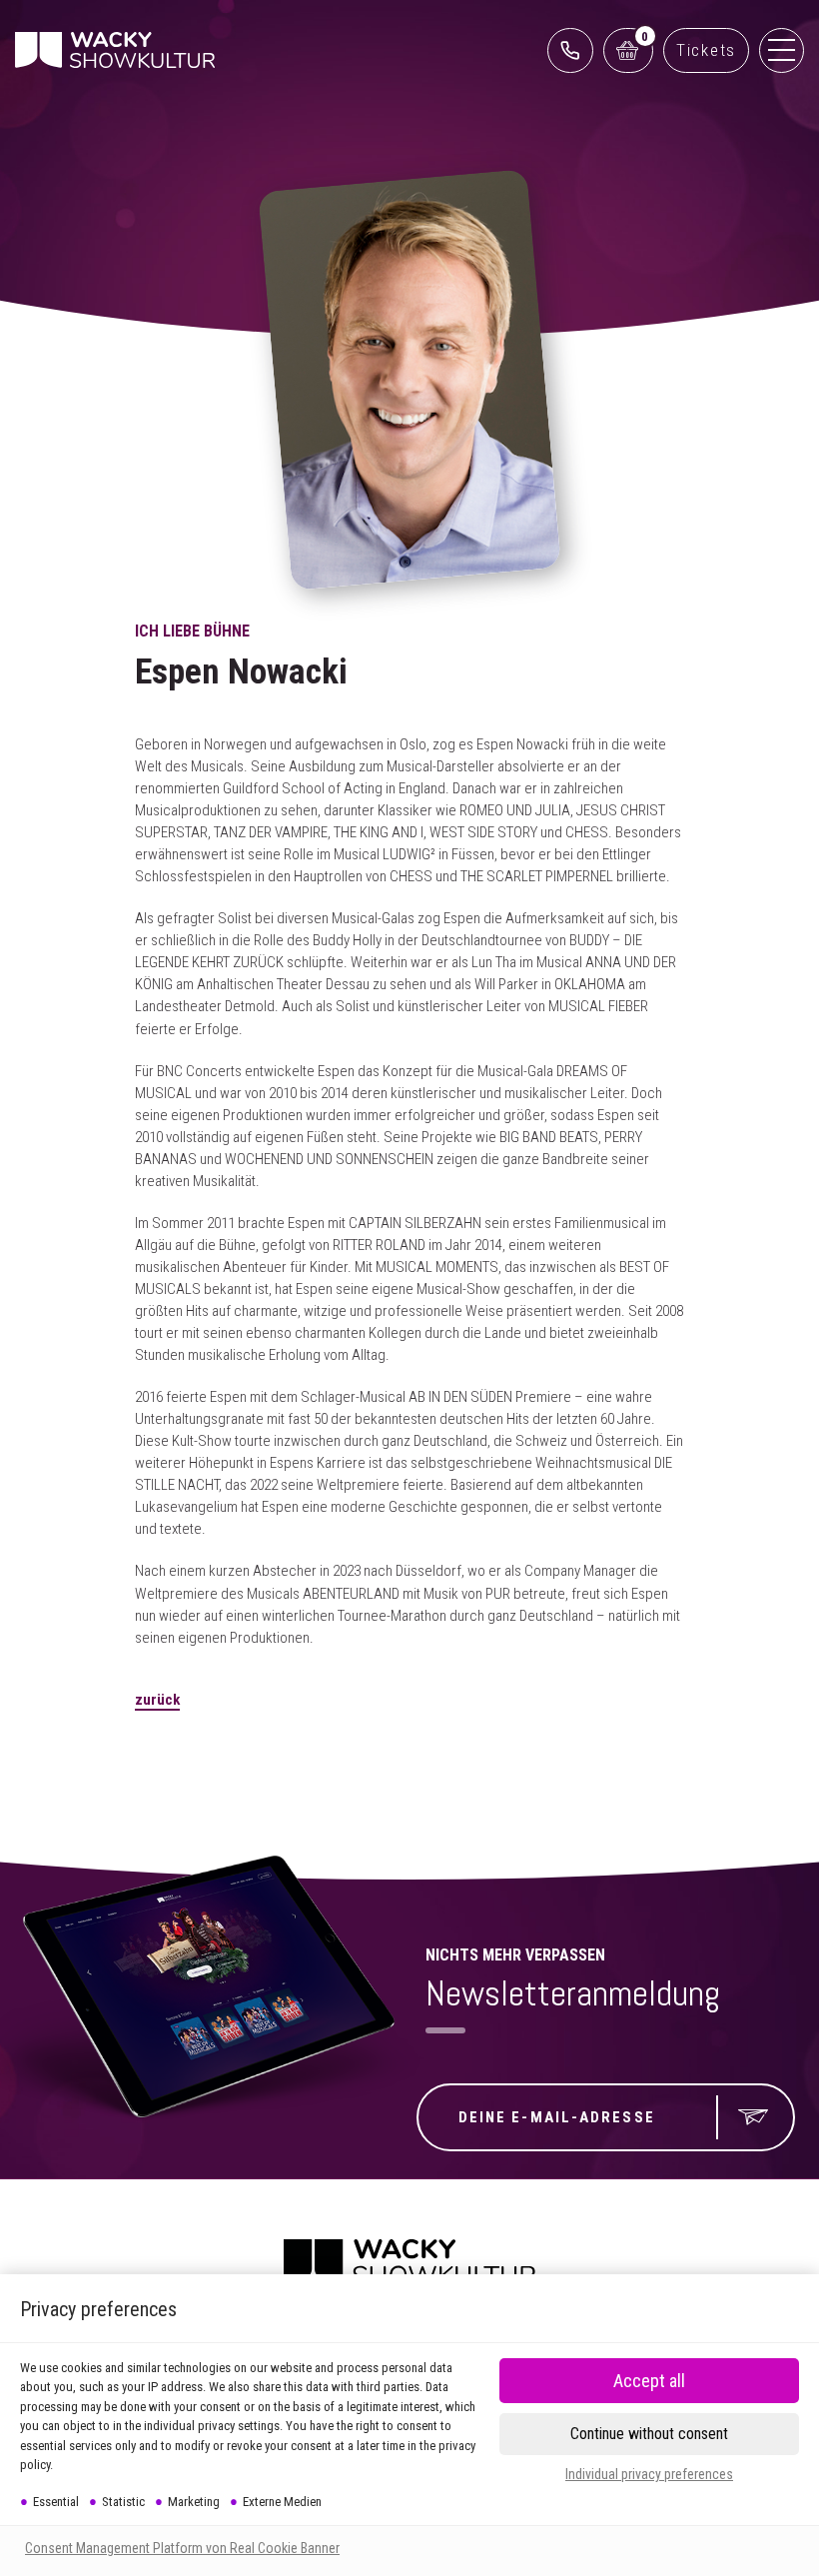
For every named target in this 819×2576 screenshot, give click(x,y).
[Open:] (782, 50)
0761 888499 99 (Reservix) (570, 50)
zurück (157, 1700)
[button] (649, 2434)
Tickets (706, 50)
